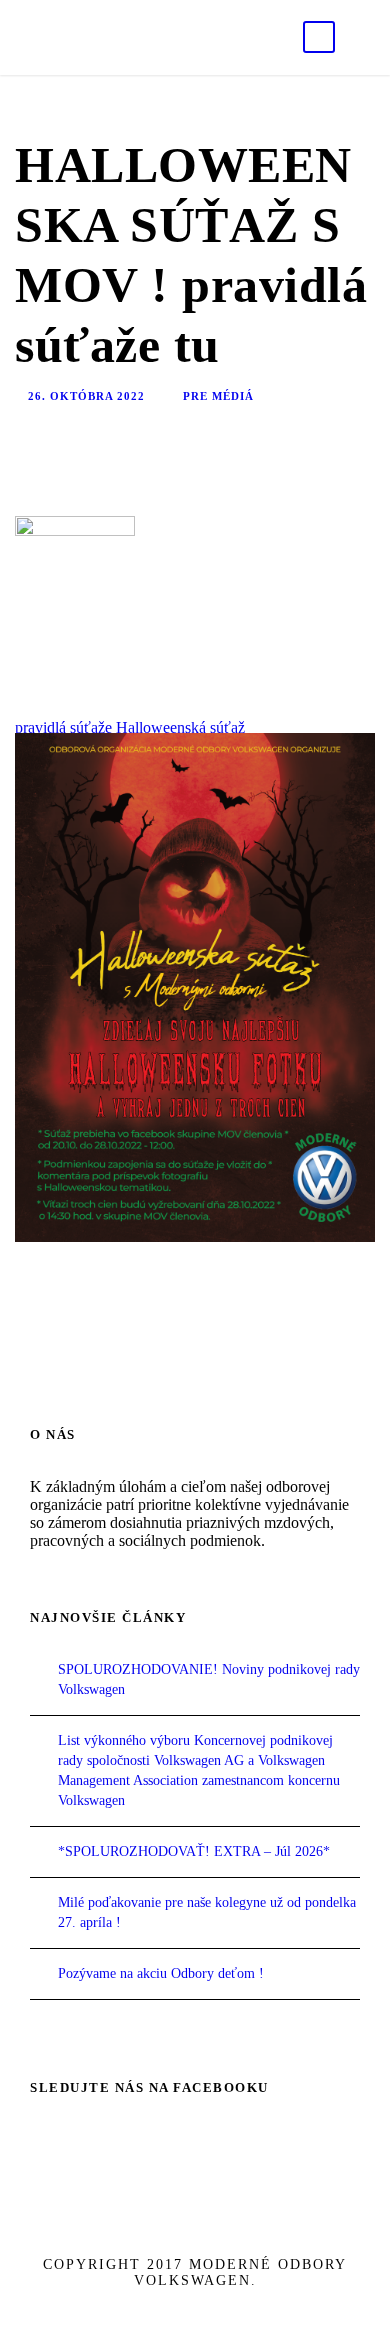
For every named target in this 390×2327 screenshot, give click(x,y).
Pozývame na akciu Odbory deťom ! (161, 1973)
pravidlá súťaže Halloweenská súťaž (130, 727)
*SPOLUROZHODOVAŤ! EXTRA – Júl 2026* (194, 1851)
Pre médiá (218, 396)
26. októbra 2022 (86, 396)
